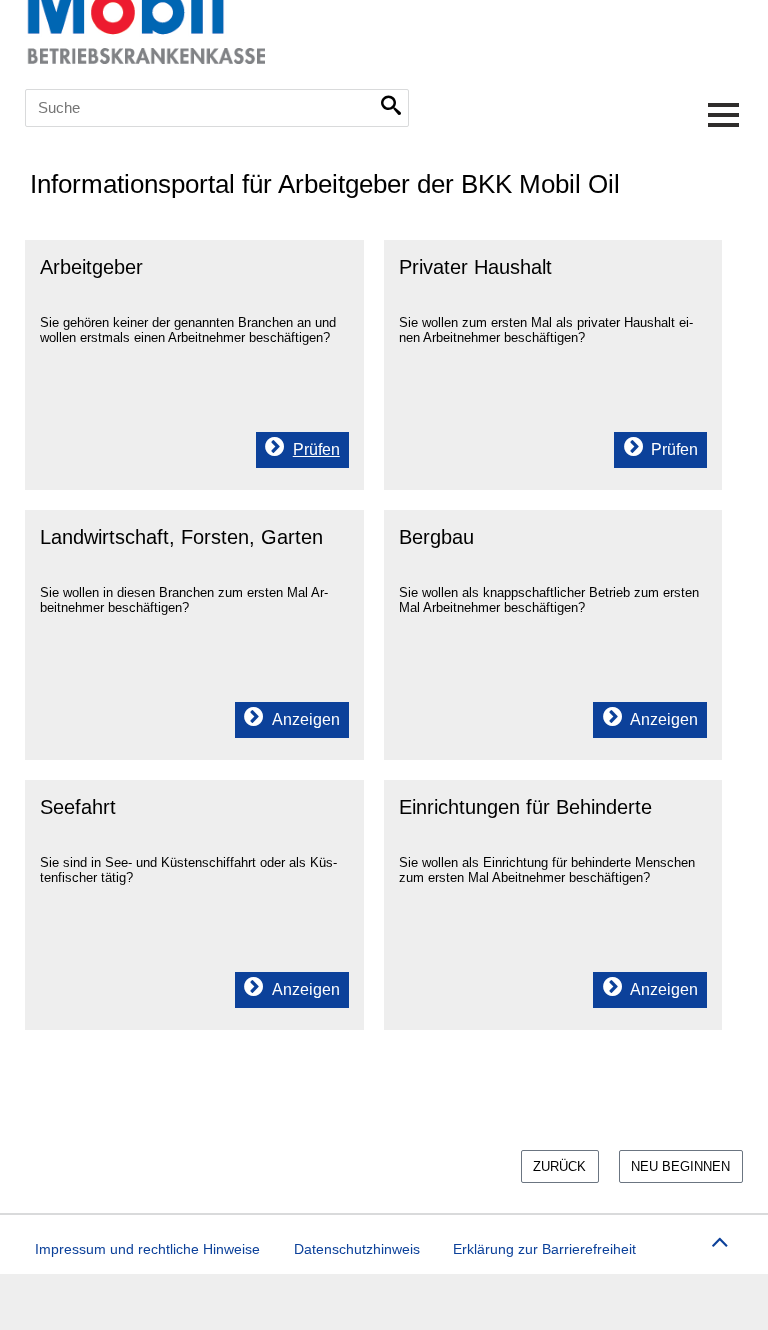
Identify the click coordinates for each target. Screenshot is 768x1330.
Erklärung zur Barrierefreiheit (544, 1249)
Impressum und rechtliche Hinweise (147, 1249)
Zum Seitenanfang (719, 1239)
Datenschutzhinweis (357, 1249)
